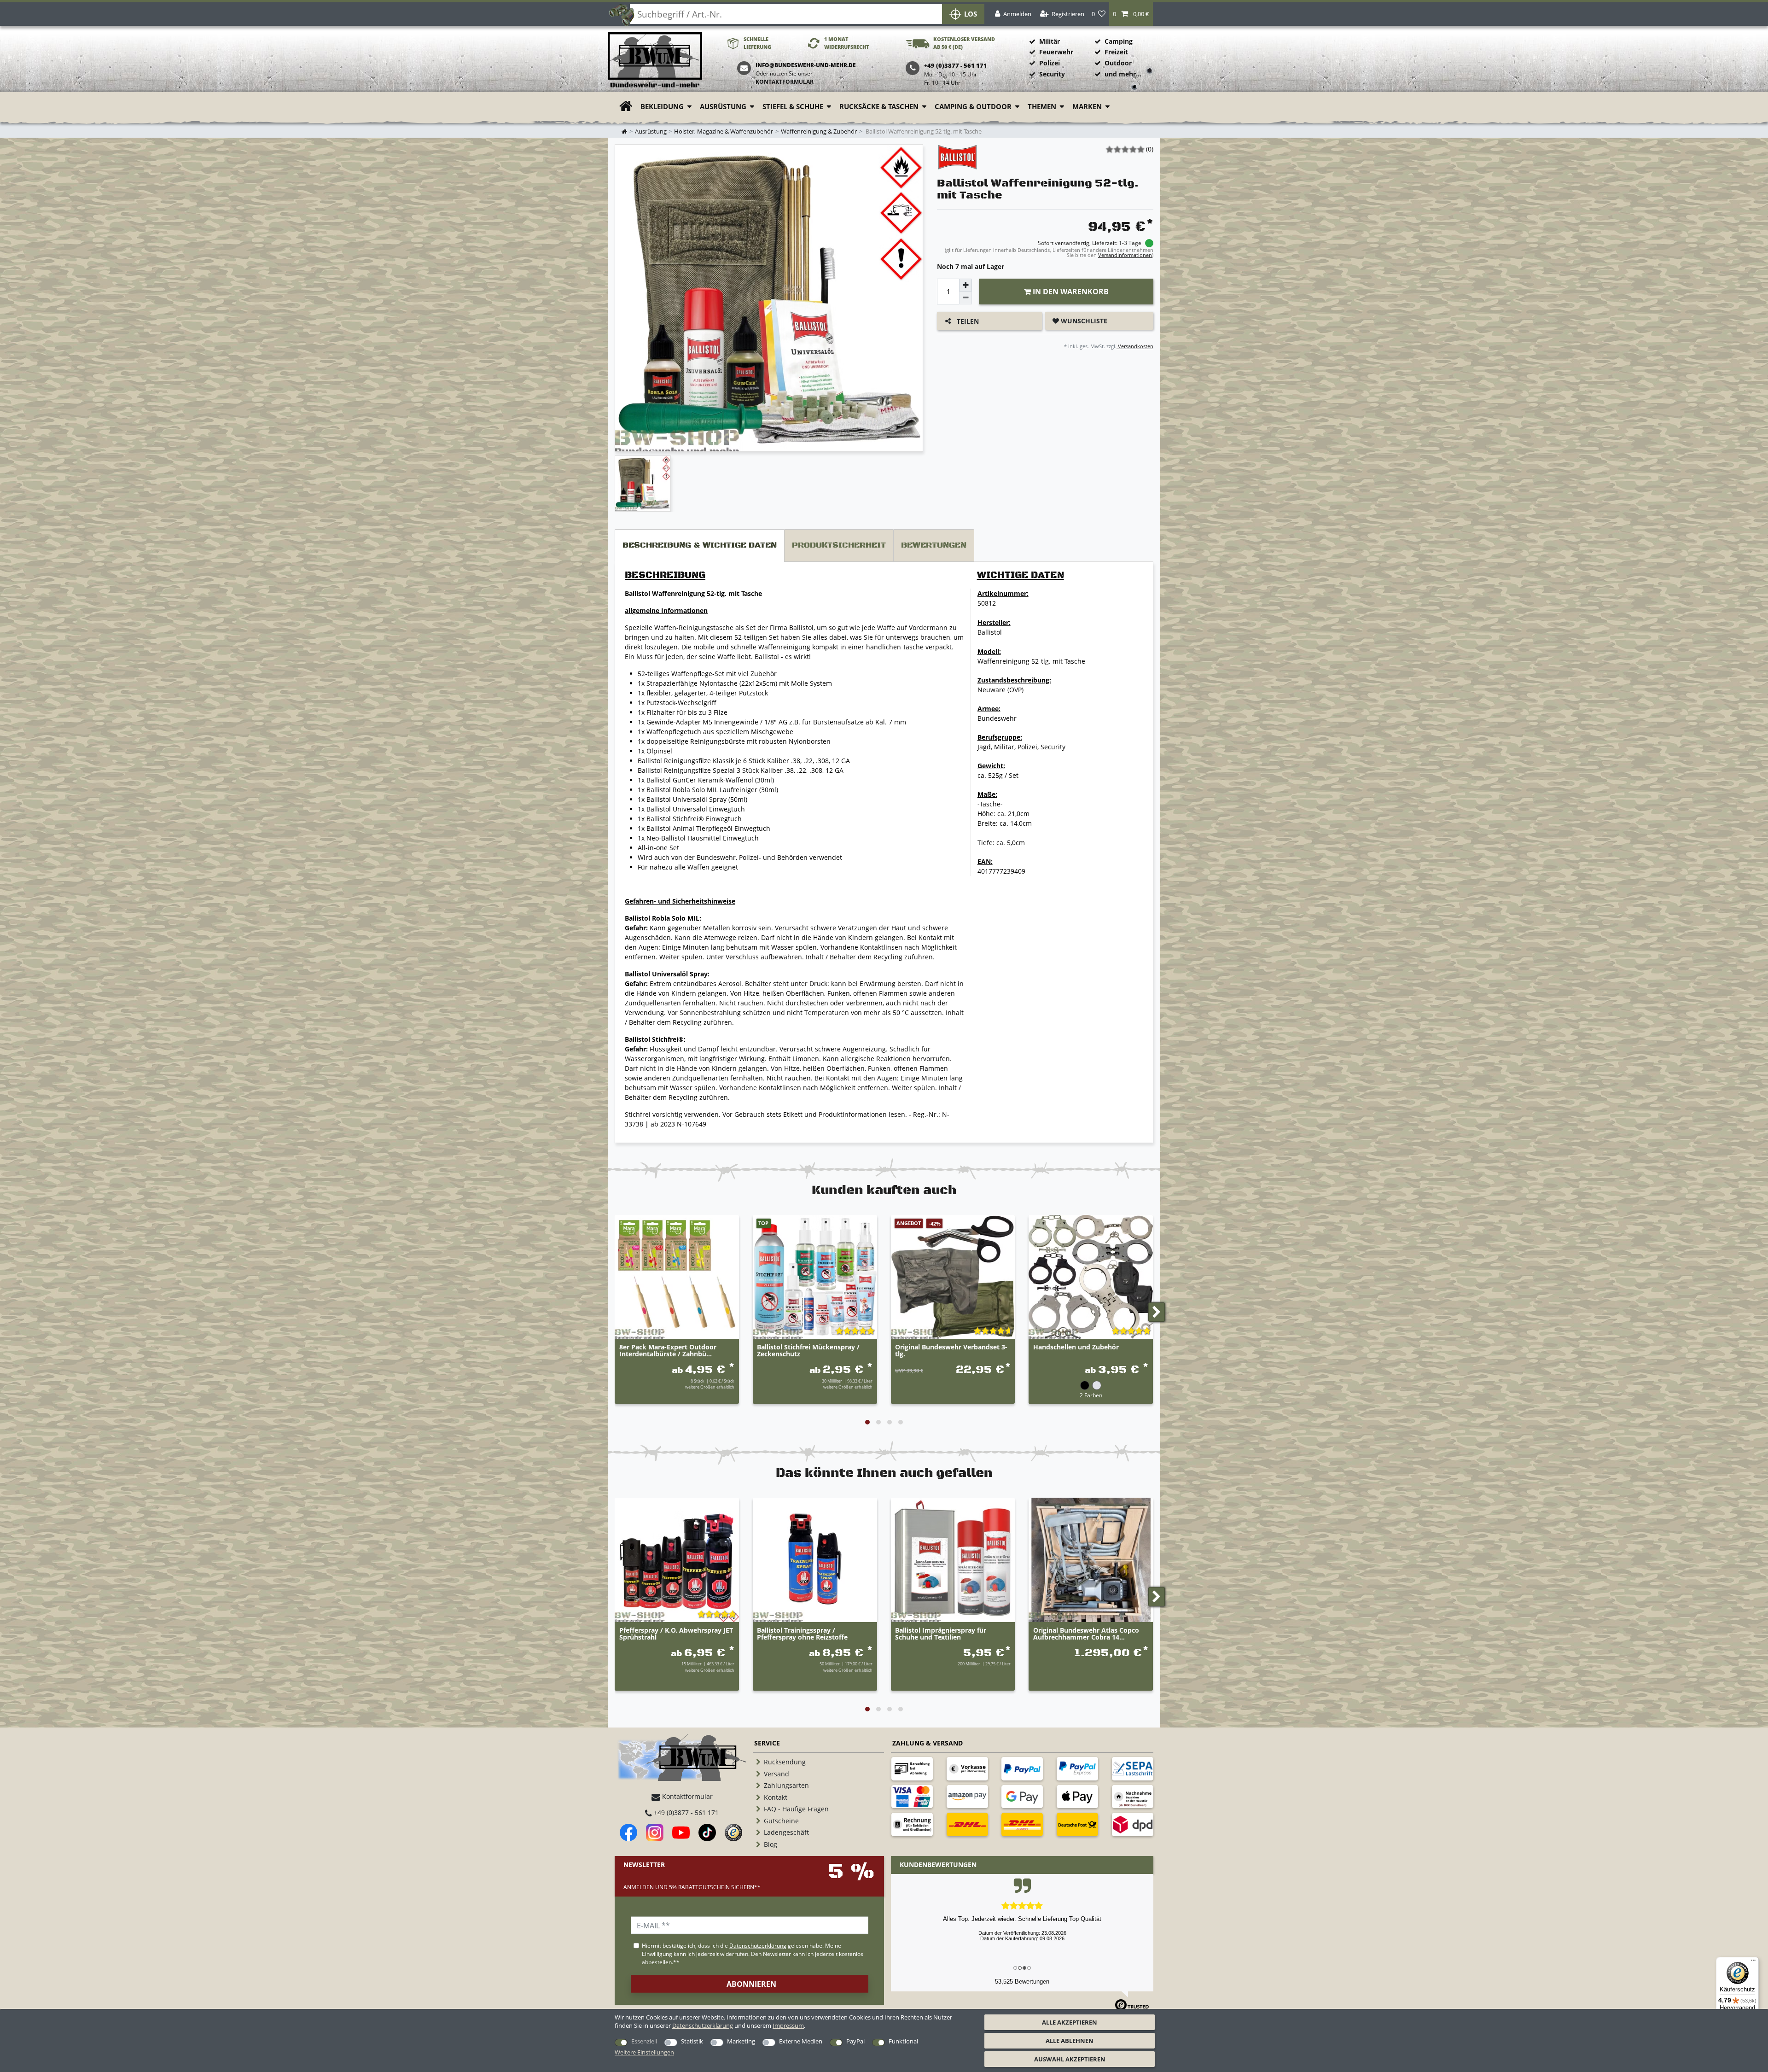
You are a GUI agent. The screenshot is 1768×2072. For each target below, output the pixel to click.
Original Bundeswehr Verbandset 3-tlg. (951, 1351)
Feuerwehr (1056, 52)
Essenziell (644, 2041)
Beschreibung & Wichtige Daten (700, 545)
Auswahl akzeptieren (1070, 2059)
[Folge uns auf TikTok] (707, 1833)
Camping (1119, 41)
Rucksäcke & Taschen (879, 107)
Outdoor (1118, 63)
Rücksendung (785, 1762)
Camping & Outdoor (973, 107)
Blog (771, 1844)
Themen (1042, 107)
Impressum (788, 2025)
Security (1052, 74)
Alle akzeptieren (1070, 2022)
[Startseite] (655, 61)
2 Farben (1091, 1395)
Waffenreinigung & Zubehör (819, 131)
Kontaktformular (785, 82)
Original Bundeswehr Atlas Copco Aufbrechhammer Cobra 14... (1086, 1634)
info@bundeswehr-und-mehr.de (806, 65)
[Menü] (1753, 1962)
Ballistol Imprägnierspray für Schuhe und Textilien (941, 1634)
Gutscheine (781, 1821)
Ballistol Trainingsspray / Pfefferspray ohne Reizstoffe (802, 1634)
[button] (1131, 14)
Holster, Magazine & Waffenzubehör (724, 131)
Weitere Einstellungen (644, 2052)
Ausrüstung (723, 107)
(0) (1150, 149)
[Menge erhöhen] (965, 285)
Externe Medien (801, 2041)
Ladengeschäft (786, 1832)
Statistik (692, 2041)
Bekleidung (662, 107)
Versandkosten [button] (1135, 346)
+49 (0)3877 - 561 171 (685, 1812)
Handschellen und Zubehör (1076, 1347)
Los (971, 14)
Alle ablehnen (1070, 2041)
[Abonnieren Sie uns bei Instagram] (655, 1833)
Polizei (1050, 63)
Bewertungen (934, 545)
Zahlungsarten (786, 1785)
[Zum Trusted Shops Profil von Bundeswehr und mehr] (733, 1833)
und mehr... (1123, 74)
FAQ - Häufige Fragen (796, 1809)
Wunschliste (1083, 321)
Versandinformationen (1125, 255)
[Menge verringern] (965, 298)
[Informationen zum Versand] (967, 1824)
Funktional (903, 2041)
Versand (776, 1774)
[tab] (700, 546)
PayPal (855, 2041)
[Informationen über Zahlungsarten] (912, 1768)
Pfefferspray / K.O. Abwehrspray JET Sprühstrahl (676, 1634)
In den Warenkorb (1070, 292)
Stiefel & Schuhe (793, 107)
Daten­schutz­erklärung (703, 2025)
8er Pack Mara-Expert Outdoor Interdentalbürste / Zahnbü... (668, 1351)
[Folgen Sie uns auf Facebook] (628, 1833)
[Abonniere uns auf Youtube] (681, 1833)
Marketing (741, 2041)
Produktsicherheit (839, 545)
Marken (1087, 107)
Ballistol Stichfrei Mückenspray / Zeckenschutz (808, 1351)
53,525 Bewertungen (1022, 1982)
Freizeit (1116, 52)
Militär (1050, 41)
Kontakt (776, 1797)
